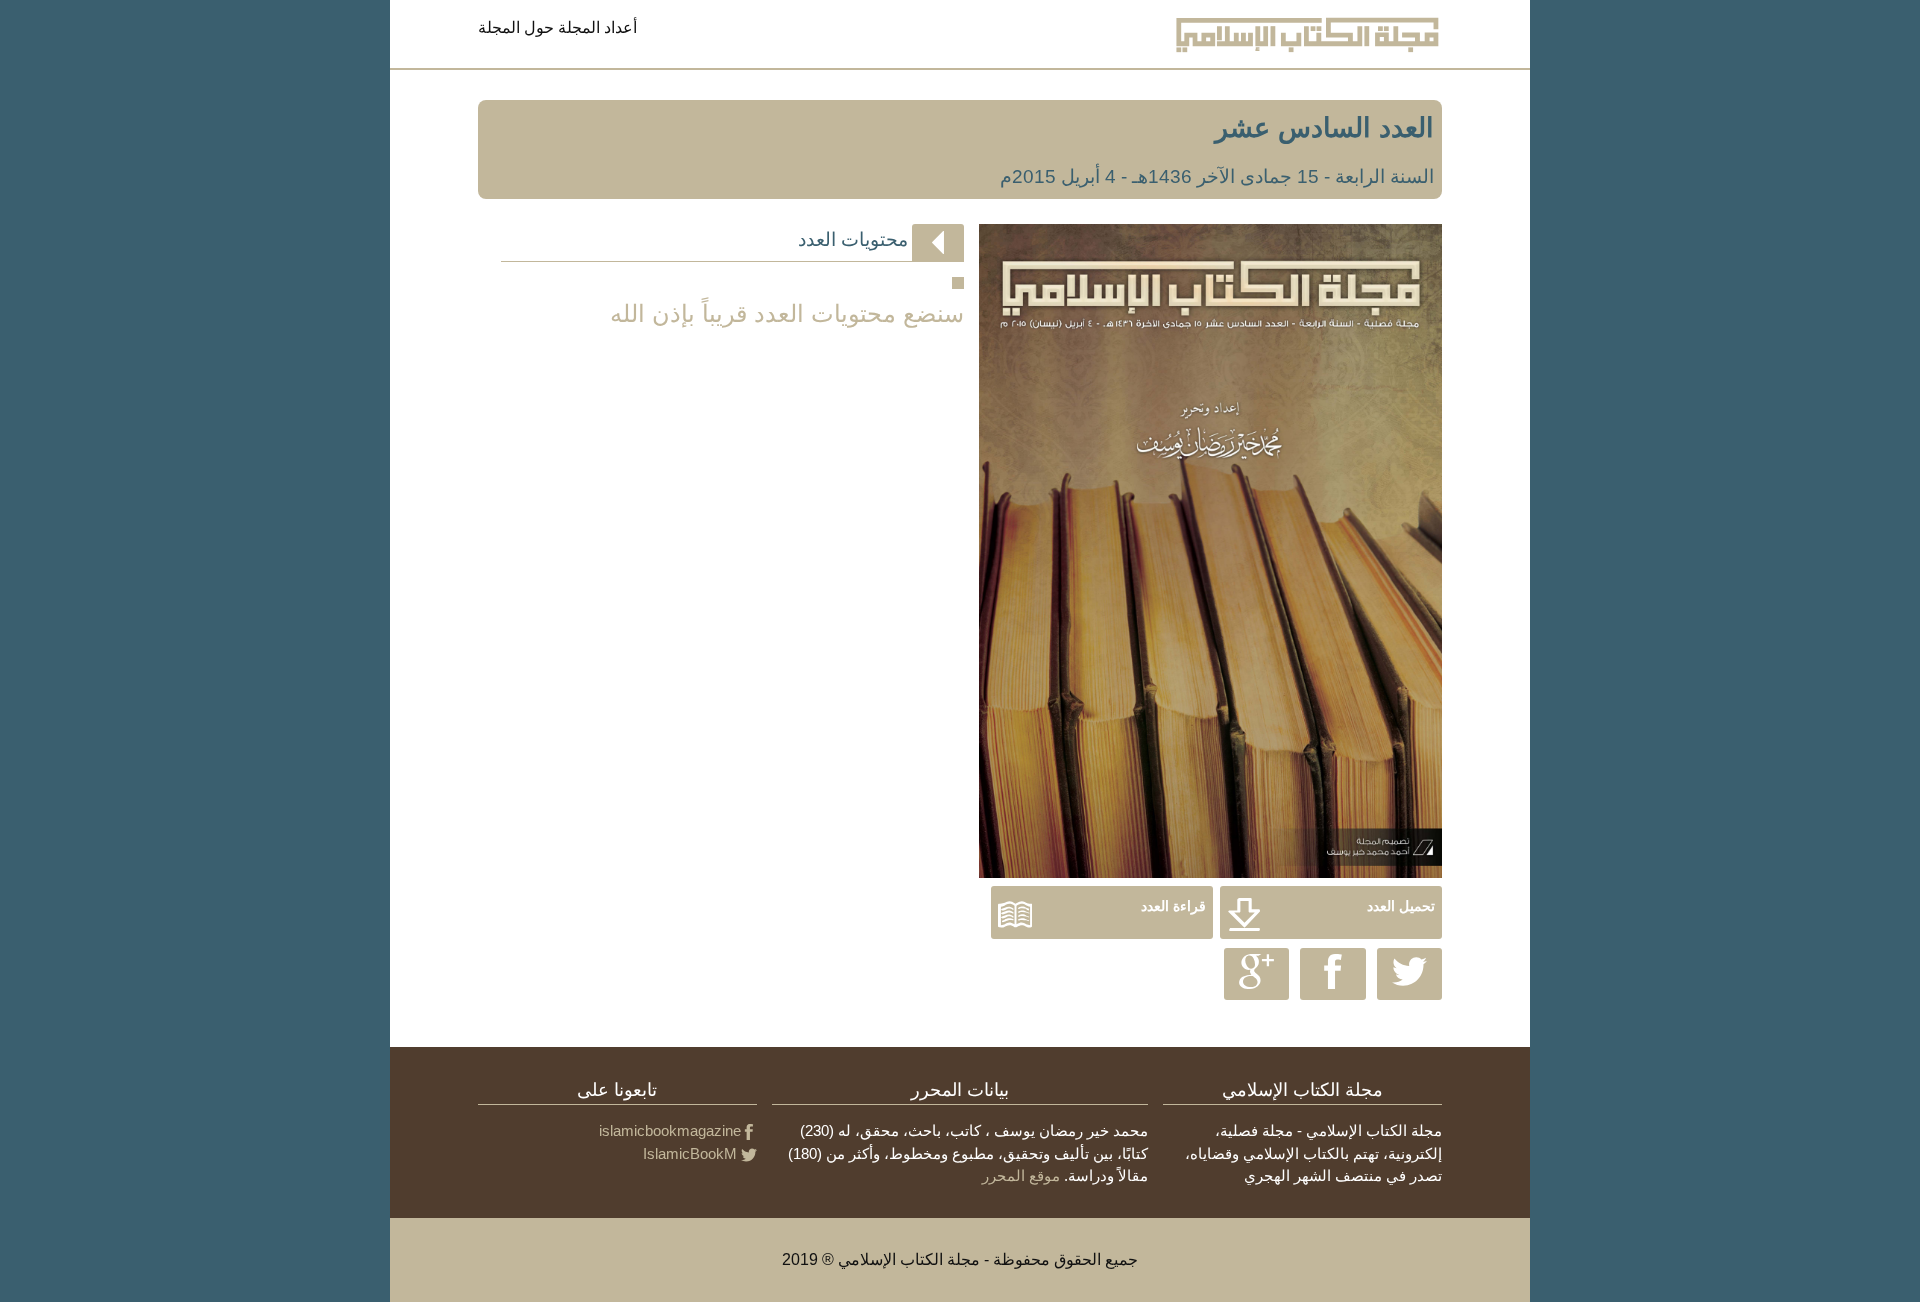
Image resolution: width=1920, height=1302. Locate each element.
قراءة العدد (1173, 906)
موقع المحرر (1021, 1175)
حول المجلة (516, 27)
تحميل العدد (1401, 906)
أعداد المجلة (597, 27)
